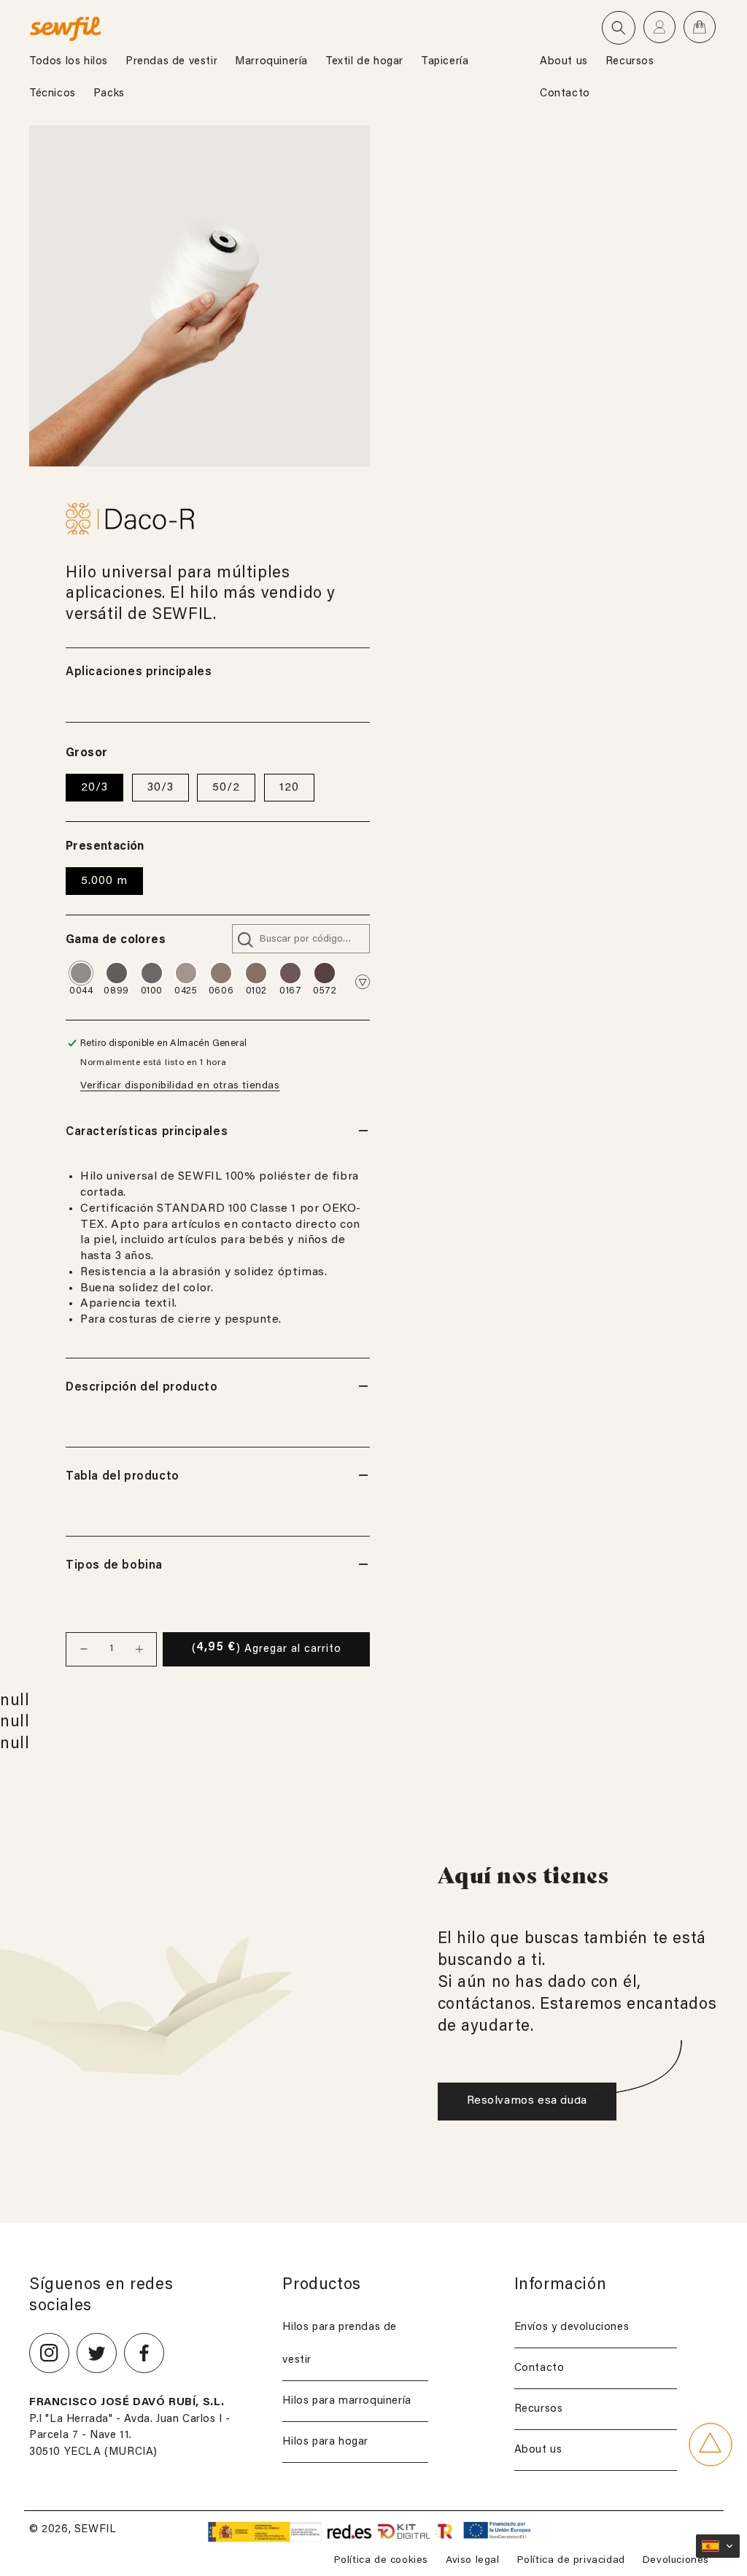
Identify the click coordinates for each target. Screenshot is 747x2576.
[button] (619, 28)
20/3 (94, 788)
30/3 (160, 788)
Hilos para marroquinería (347, 2401)
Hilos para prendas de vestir (340, 2344)
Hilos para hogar (325, 2442)
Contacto (539, 2368)
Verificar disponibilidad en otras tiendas (180, 1086)
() (267, 1648)
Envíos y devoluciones (572, 2327)
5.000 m (104, 881)
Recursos (539, 2409)
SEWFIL (96, 2530)
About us (538, 2450)
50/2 (226, 788)
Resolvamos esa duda (527, 2101)
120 (289, 788)
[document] (200, 296)
